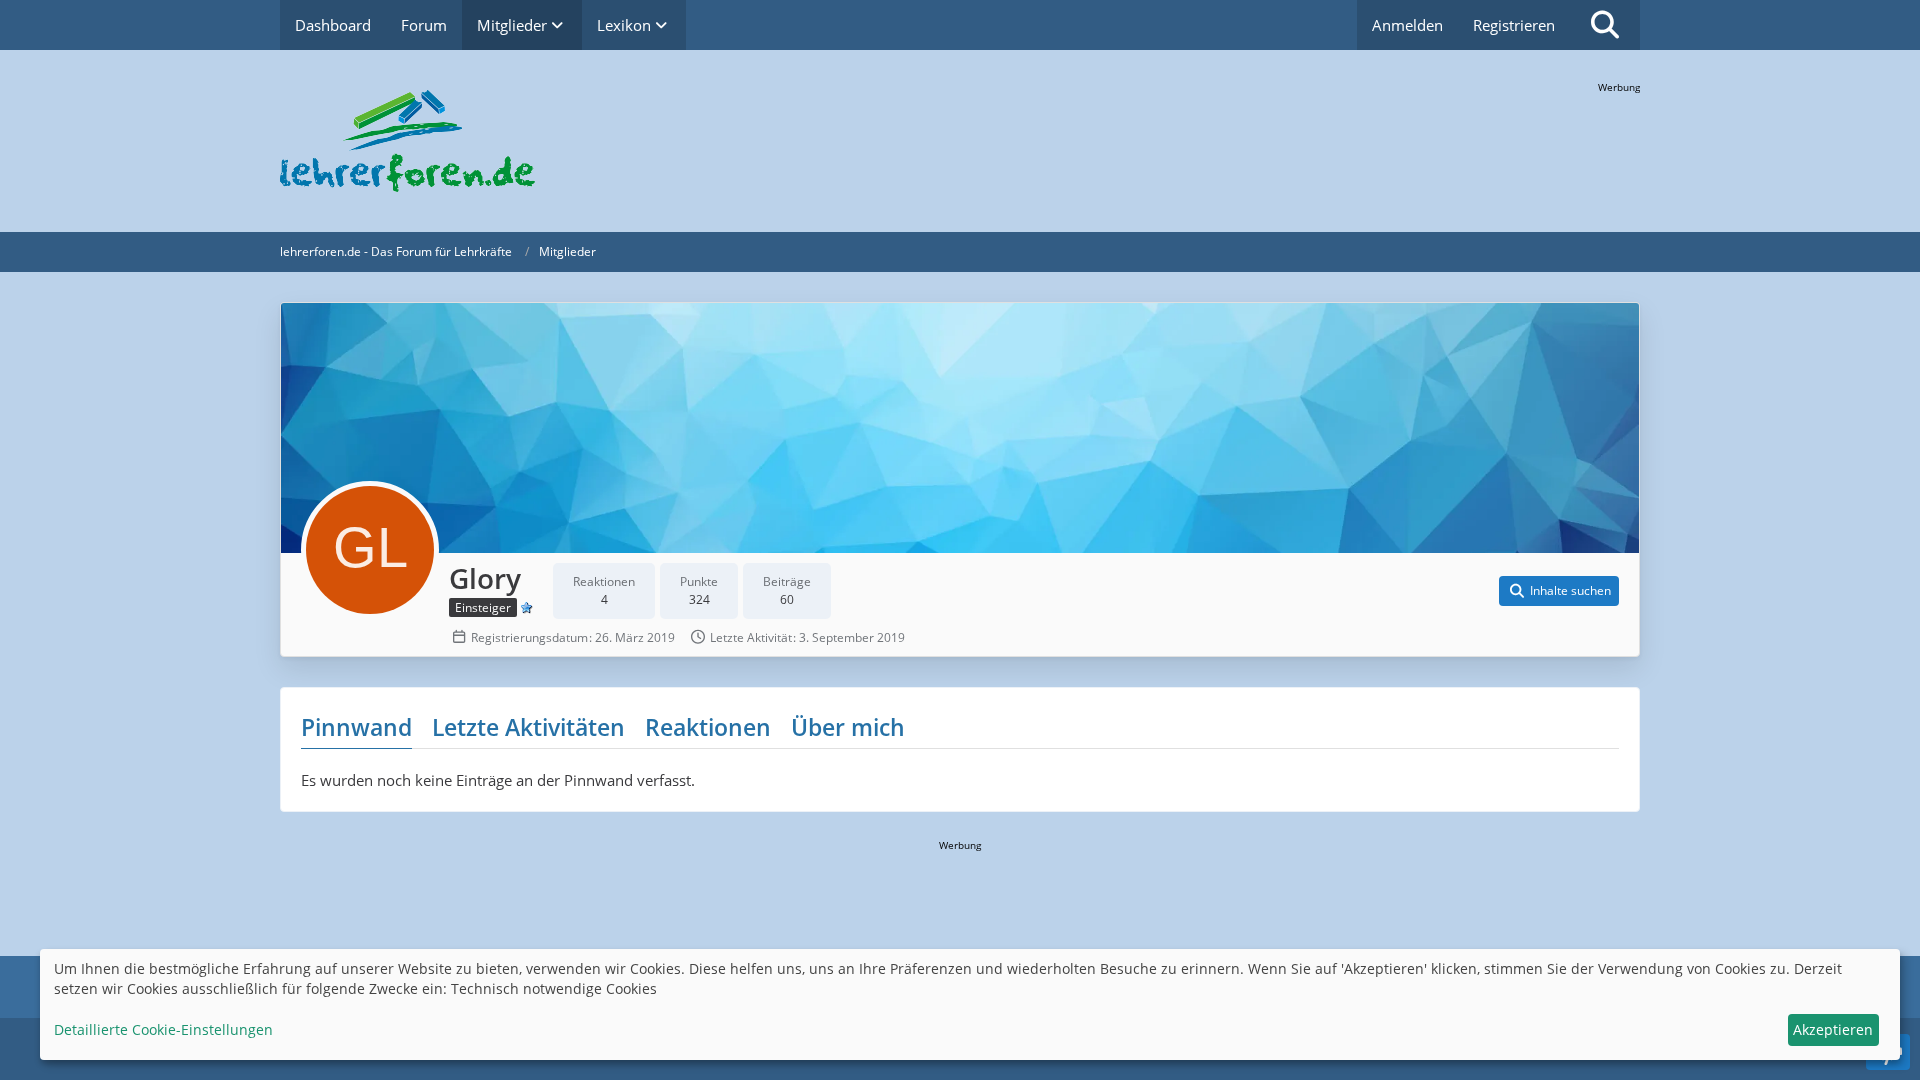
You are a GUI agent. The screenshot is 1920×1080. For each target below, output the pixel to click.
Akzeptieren (1833, 1029)
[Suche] (1605, 25)
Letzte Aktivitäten (528, 727)
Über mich (848, 727)
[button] (1559, 591)
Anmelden (1407, 25)
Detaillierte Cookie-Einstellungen (163, 1029)
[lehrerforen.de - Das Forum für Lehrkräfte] (960, 141)
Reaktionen (708, 727)
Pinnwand (356, 727)
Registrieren (1514, 25)
